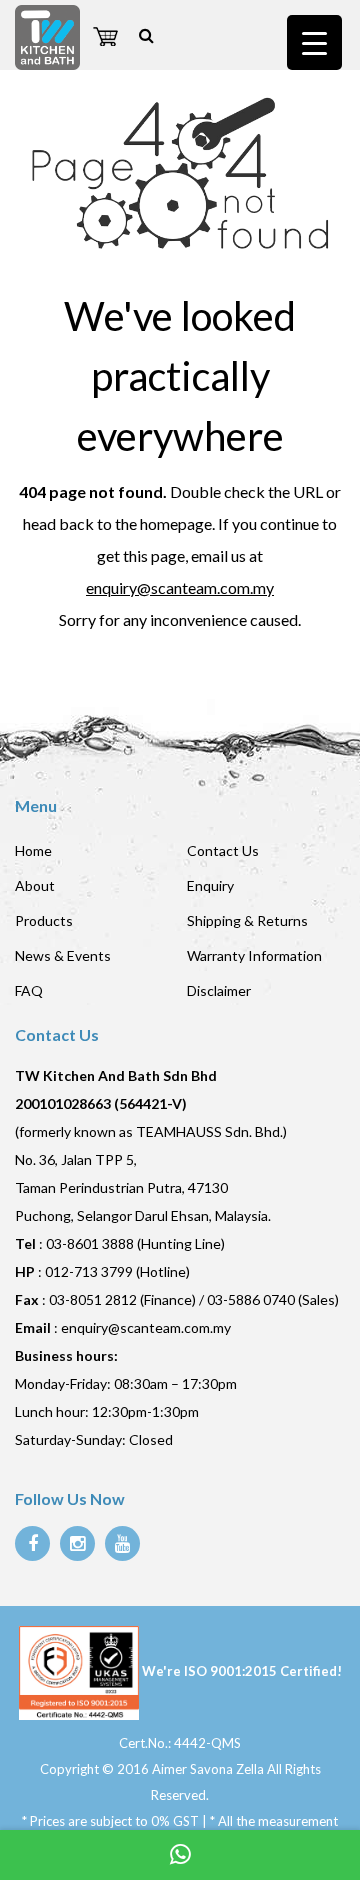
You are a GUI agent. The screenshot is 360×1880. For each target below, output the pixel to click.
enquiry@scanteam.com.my (180, 587)
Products (44, 920)
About (35, 885)
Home (33, 850)
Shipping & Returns (247, 920)
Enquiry (210, 885)
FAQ (29, 990)
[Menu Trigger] (314, 42)
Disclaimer (219, 990)
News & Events (63, 955)
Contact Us (223, 850)
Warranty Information (254, 955)
